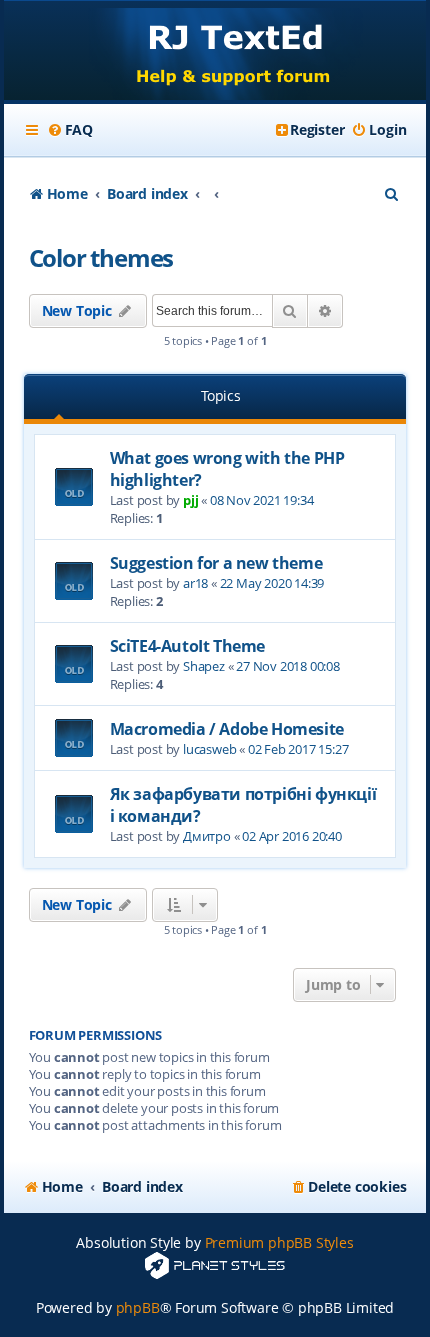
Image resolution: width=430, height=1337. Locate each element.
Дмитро (207, 836)
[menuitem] (70, 130)
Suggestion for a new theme (216, 563)
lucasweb (209, 749)
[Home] (215, 52)
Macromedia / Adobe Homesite (227, 729)
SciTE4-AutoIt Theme (187, 646)
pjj (190, 500)
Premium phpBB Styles (279, 1242)
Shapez (204, 666)
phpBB (138, 1307)
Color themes (101, 257)
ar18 (195, 583)
